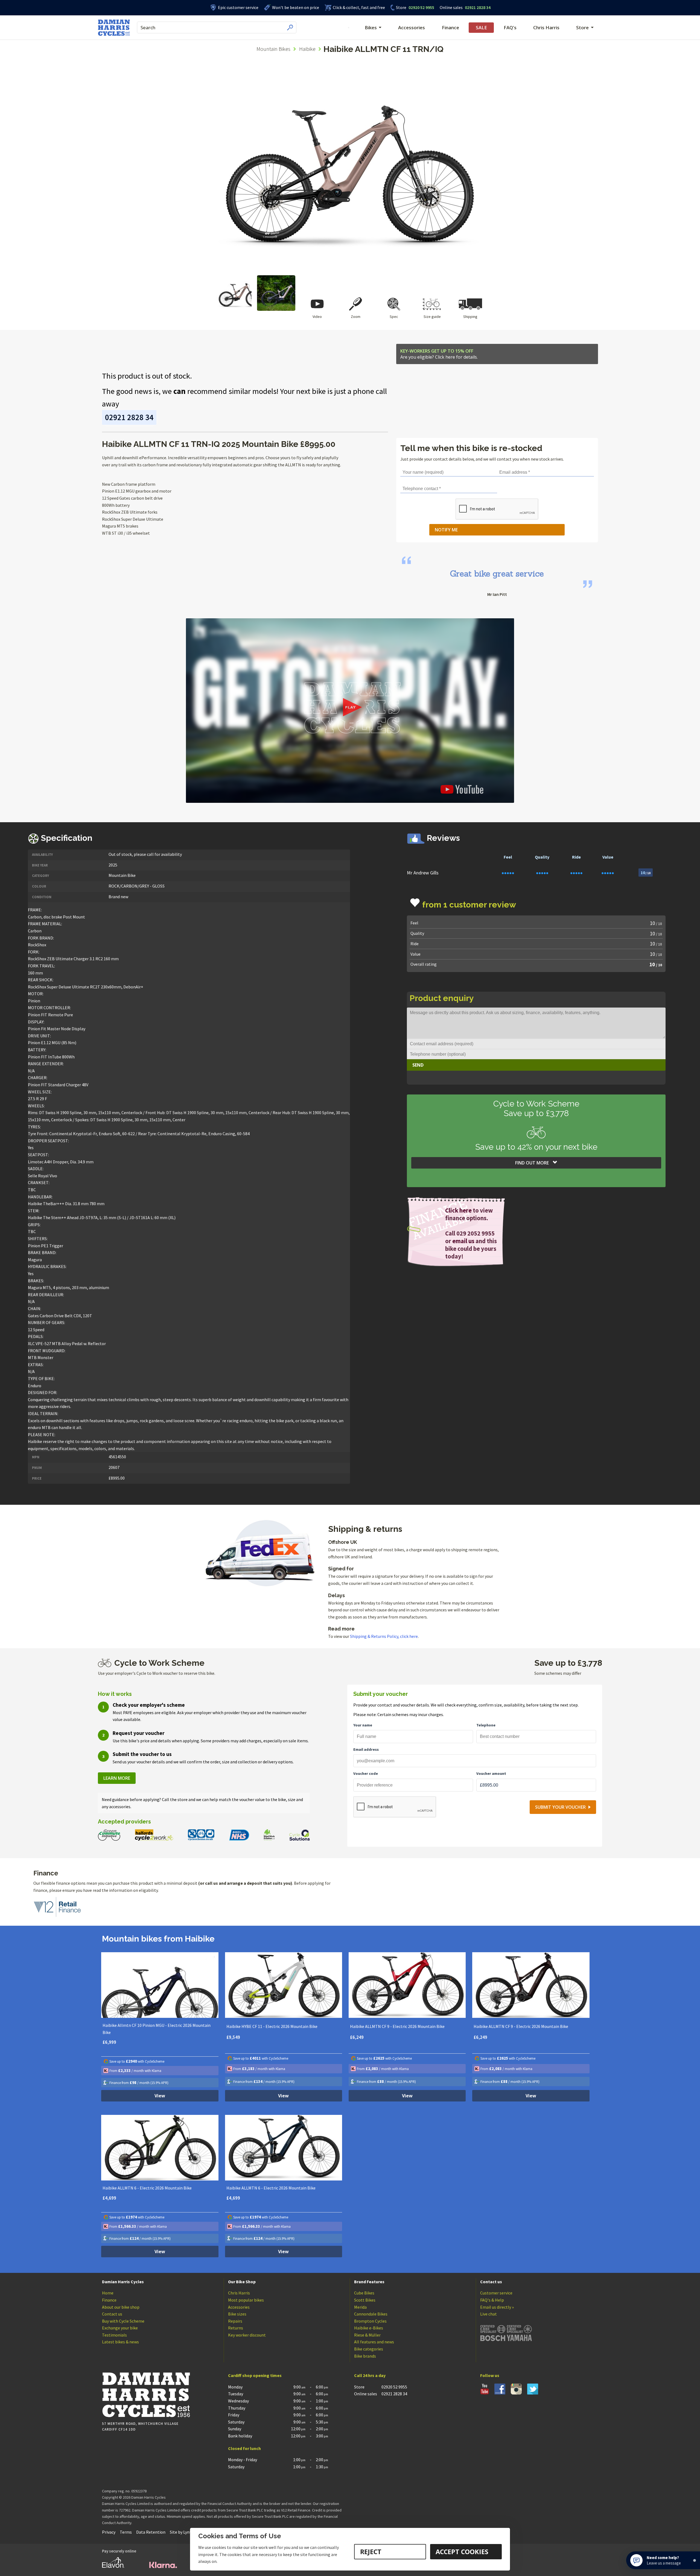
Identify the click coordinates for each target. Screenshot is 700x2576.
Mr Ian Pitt (497, 594)
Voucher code (366, 1773)
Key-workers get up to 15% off (439, 354)
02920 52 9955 (415, 7)
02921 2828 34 (465, 7)
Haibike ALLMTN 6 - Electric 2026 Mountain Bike (147, 2188)
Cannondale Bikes (371, 2314)
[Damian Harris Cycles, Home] (114, 28)
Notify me (446, 530)
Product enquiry (442, 998)
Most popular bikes (246, 2300)
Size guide (432, 317)
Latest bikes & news (120, 2342)
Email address (366, 1749)
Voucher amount (491, 1773)
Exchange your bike (120, 2328)
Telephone (486, 1725)
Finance (450, 27)
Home (108, 2293)
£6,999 (109, 2042)
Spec (394, 317)
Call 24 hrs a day (370, 2375)
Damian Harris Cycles (123, 2282)
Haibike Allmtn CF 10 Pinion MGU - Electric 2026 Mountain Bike (157, 2029)
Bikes (371, 27)
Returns (236, 2328)
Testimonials (114, 2335)
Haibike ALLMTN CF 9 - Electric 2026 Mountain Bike (397, 2026)
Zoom (356, 317)
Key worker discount (247, 2335)
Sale (481, 27)
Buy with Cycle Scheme (123, 2321)
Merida (360, 2307)
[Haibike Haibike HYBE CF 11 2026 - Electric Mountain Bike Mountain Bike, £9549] (284, 1985)
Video (317, 317)
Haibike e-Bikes (369, 2328)
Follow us (490, 2375)
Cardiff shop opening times (255, 2375)
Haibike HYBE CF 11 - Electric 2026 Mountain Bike (272, 2026)
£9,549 (233, 2037)
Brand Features (369, 2282)
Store (401, 7)
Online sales (451, 7)
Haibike (307, 49)
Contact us (112, 2314)
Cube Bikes (364, 2293)
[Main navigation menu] (349, 28)
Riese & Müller (367, 2335)
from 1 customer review (469, 905)
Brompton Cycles (370, 2321)
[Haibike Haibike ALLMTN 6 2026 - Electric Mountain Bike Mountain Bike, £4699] (160, 2148)
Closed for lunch (244, 2448)
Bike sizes (237, 2314)
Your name (363, 1725)
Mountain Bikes (273, 49)
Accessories (412, 27)
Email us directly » (497, 2307)
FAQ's (510, 27)
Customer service (496, 2293)
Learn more (117, 1778)
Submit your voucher (560, 1807)
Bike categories (369, 2349)
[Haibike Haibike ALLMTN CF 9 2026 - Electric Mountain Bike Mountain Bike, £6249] (407, 1985)
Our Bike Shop (242, 2282)
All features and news (374, 2342)
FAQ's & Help (492, 2300)
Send (418, 1065)
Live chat (488, 2314)
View (160, 2096)
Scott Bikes (365, 2300)
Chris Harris (546, 27)
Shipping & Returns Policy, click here (384, 1636)
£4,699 (109, 2198)
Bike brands (365, 2356)
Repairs (235, 2321)
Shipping (470, 317)
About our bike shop (121, 2307)
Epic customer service (238, 7)
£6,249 (357, 2037)
